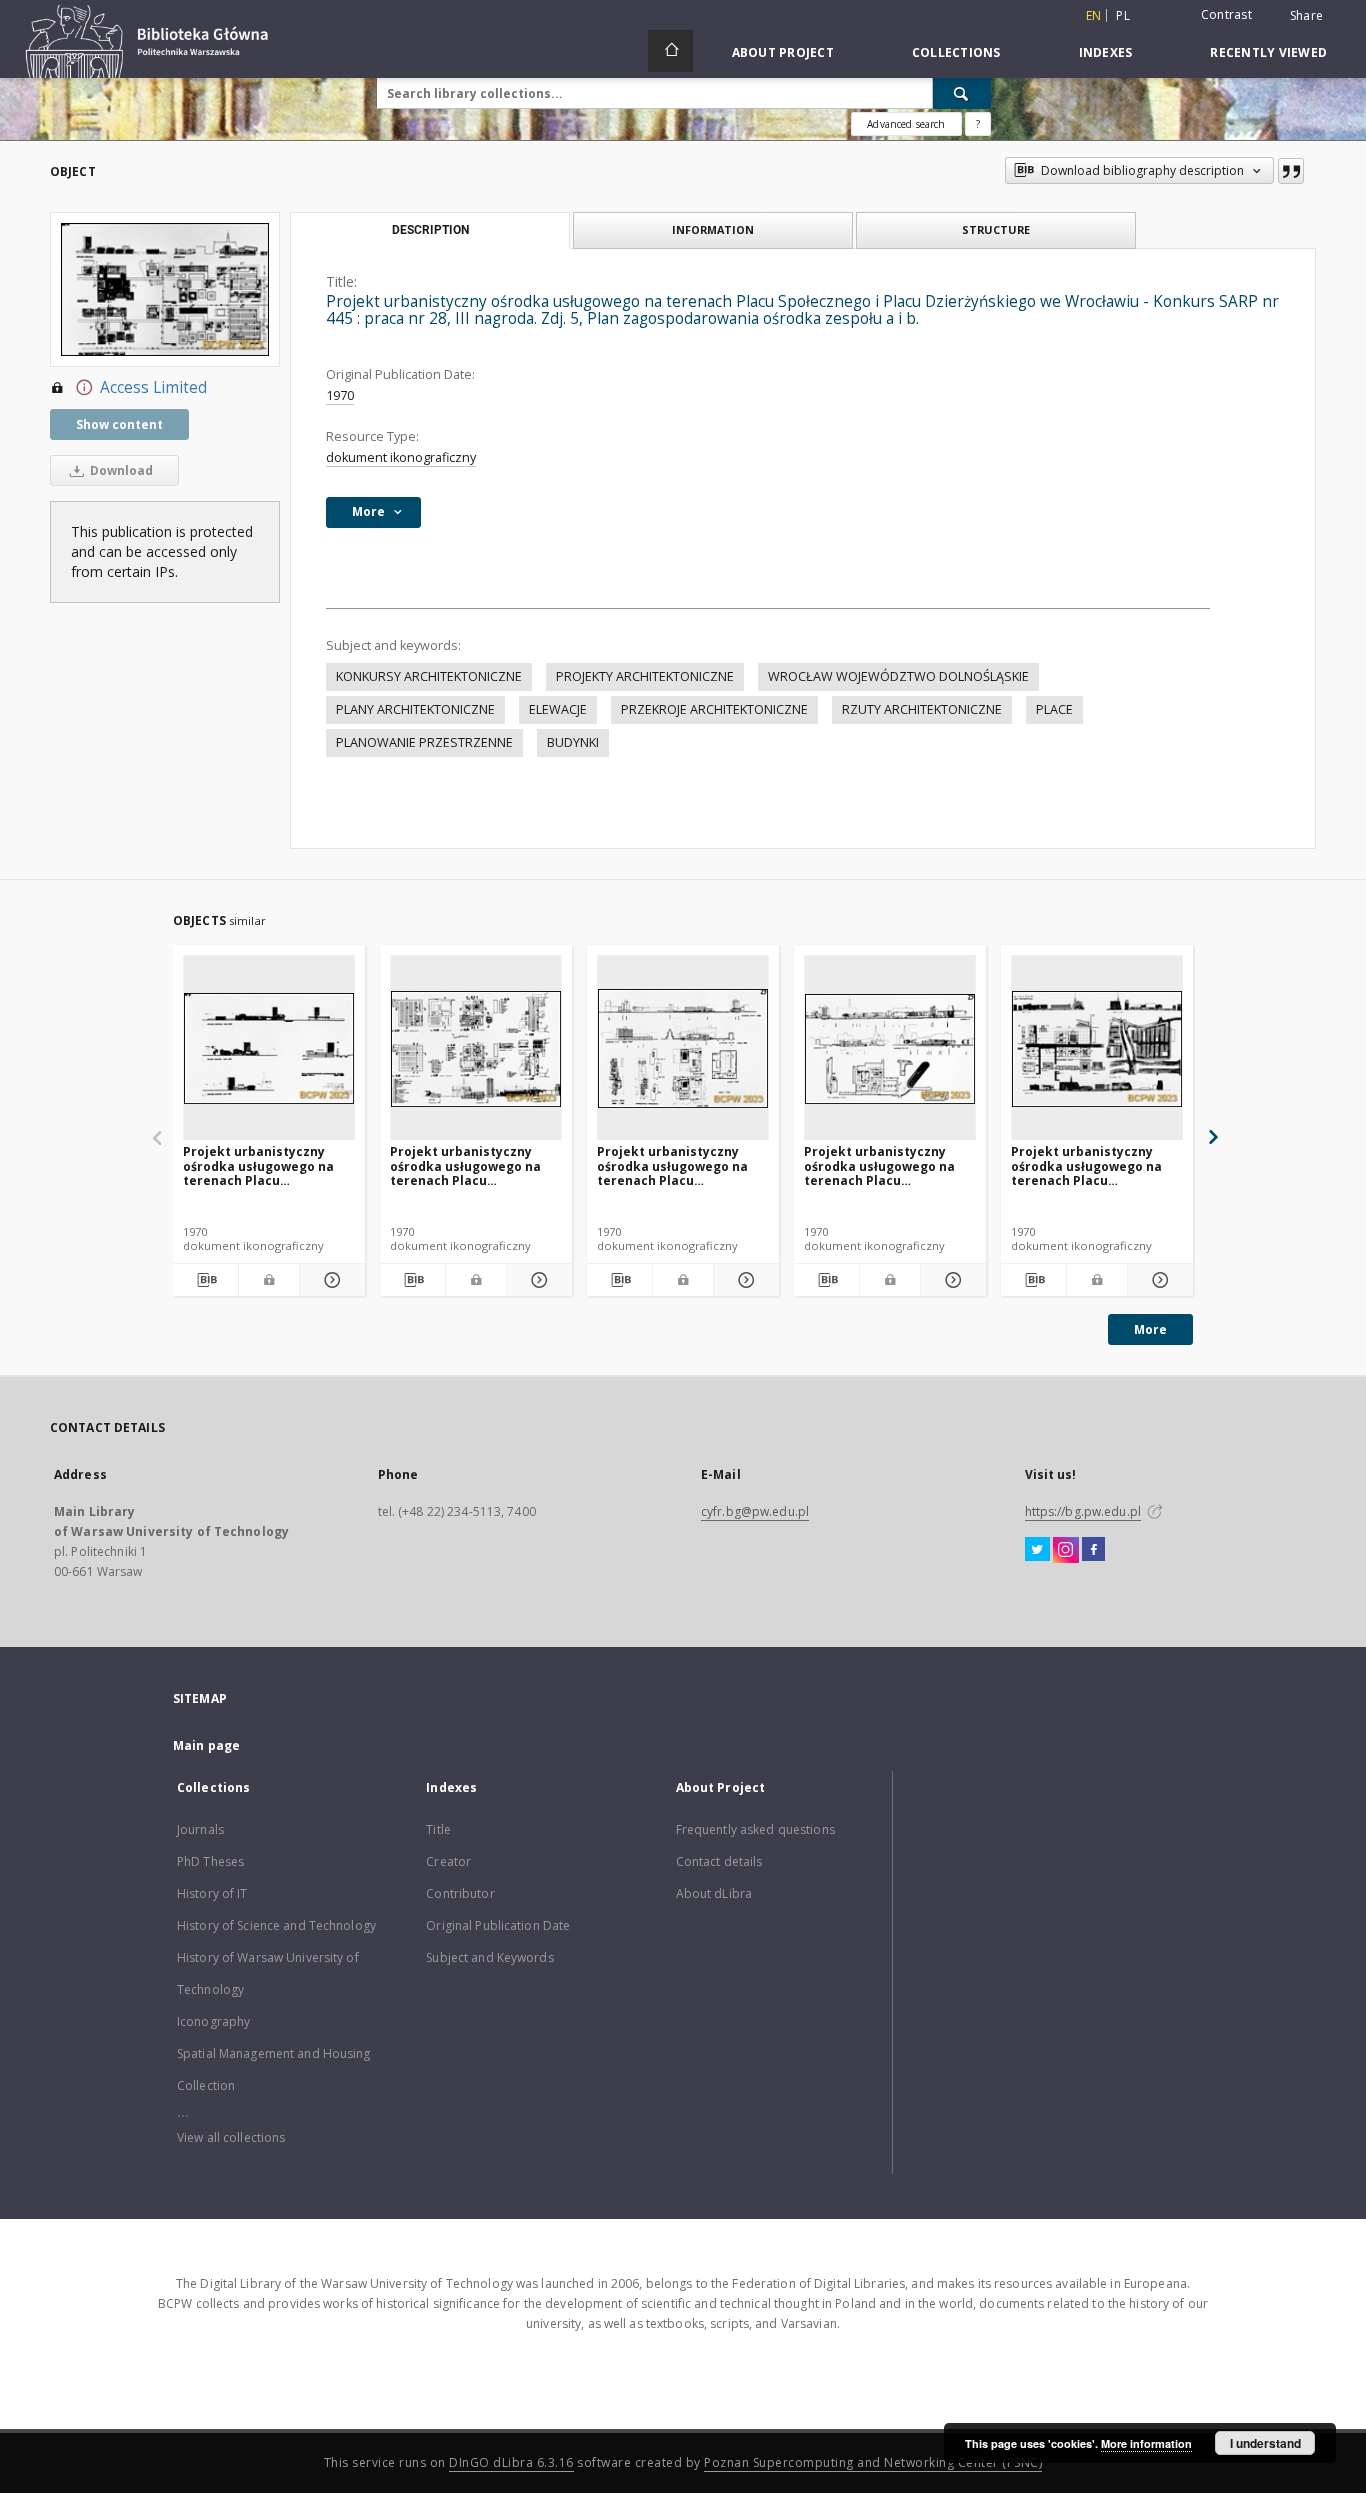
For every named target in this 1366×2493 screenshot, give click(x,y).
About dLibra (714, 1893)
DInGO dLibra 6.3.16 (511, 2462)
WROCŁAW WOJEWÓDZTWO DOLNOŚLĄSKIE (898, 676)
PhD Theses (210, 1861)
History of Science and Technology (276, 1925)
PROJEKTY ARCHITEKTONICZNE (645, 676)
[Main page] (670, 51)
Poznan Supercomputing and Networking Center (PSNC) (873, 2462)
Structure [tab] (996, 229)
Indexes (1106, 52)
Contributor (460, 1893)
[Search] (962, 93)
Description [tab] (430, 230)
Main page (206, 1745)
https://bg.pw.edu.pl (1083, 1511)
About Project (783, 52)
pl (1123, 15)
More (1150, 1329)
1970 (340, 395)
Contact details (719, 1861)
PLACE (1054, 709)
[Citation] (1291, 171)
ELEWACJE (558, 709)
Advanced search (906, 124)
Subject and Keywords (489, 1957)
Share (1306, 16)
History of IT (212, 1893)
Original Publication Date (498, 1925)
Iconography (213, 2021)
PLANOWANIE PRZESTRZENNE (424, 742)
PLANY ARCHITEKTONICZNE (415, 709)
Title (438, 1829)
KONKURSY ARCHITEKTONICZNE (429, 676)
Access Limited (153, 387)
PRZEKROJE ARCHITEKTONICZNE (714, 709)
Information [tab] (713, 229)
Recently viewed (1268, 52)
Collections (956, 52)
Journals (200, 1829)
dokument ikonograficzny (401, 457)
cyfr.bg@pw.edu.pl (755, 1511)
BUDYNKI (573, 742)
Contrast (1226, 14)
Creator (448, 1861)
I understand (1265, 2443)
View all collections (231, 2137)
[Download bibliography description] (205, 1280)
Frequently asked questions (755, 1829)
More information (1146, 2443)
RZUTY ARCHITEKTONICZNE (922, 709)
